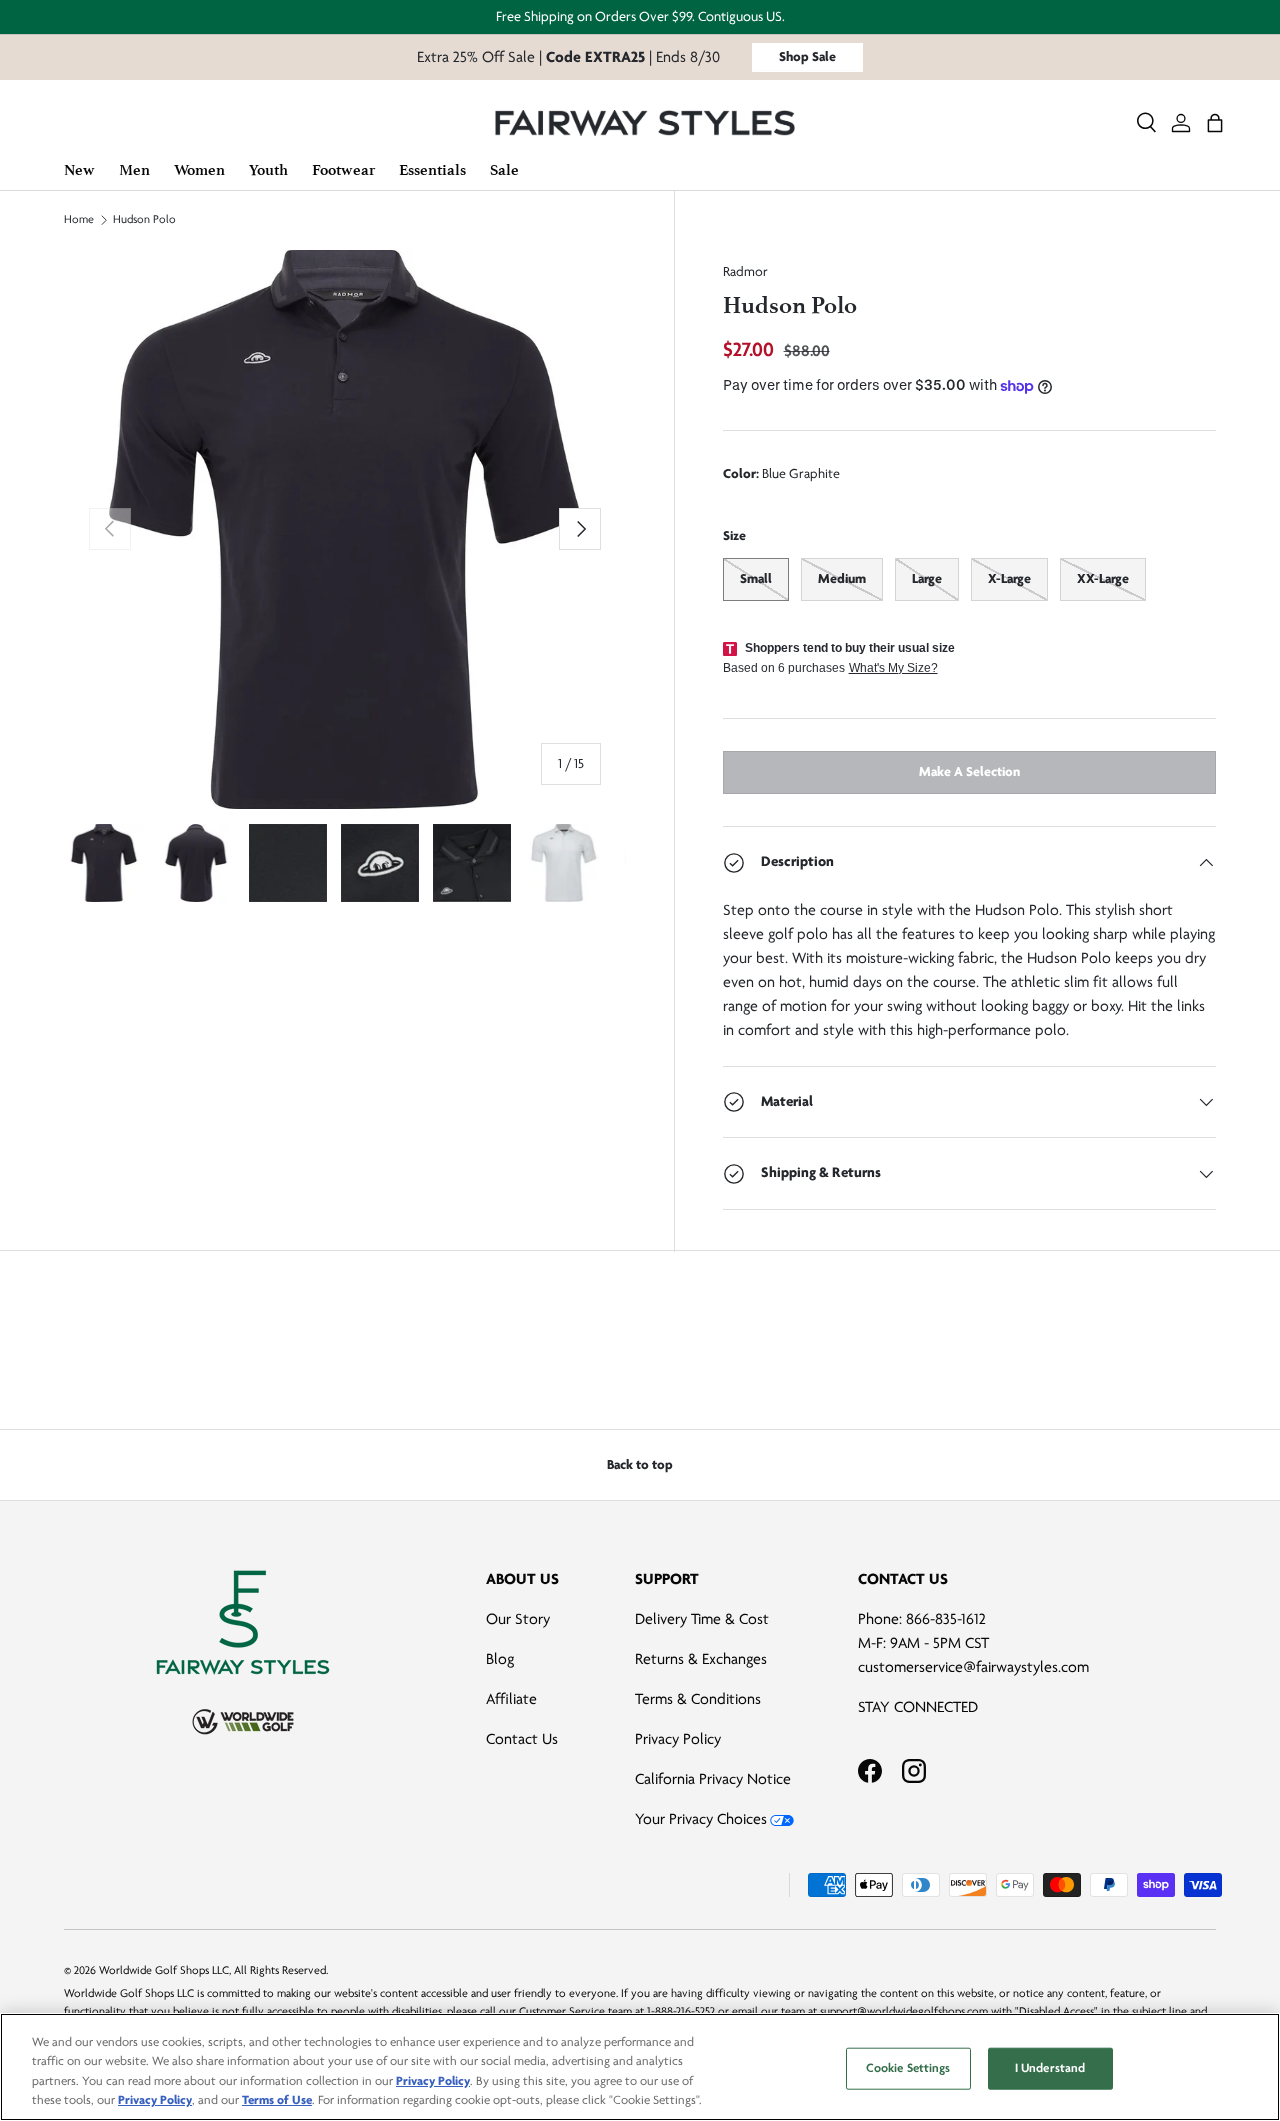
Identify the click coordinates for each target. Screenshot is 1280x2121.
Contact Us (522, 1739)
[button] (1215, 123)
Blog (500, 1659)
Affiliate (511, 1699)
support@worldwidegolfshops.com (904, 2011)
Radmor (745, 271)
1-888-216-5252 (681, 2011)
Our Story (518, 1619)
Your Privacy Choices (701, 1819)
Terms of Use (277, 2100)
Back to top (640, 1464)
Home (79, 220)
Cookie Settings (908, 2068)
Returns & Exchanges (701, 1659)
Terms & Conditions (698, 1699)
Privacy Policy (678, 1739)
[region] (640, 2067)
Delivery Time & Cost (702, 1619)
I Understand (1050, 2068)
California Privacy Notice (713, 1779)
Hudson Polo (144, 220)
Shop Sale (807, 56)
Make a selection (969, 771)
